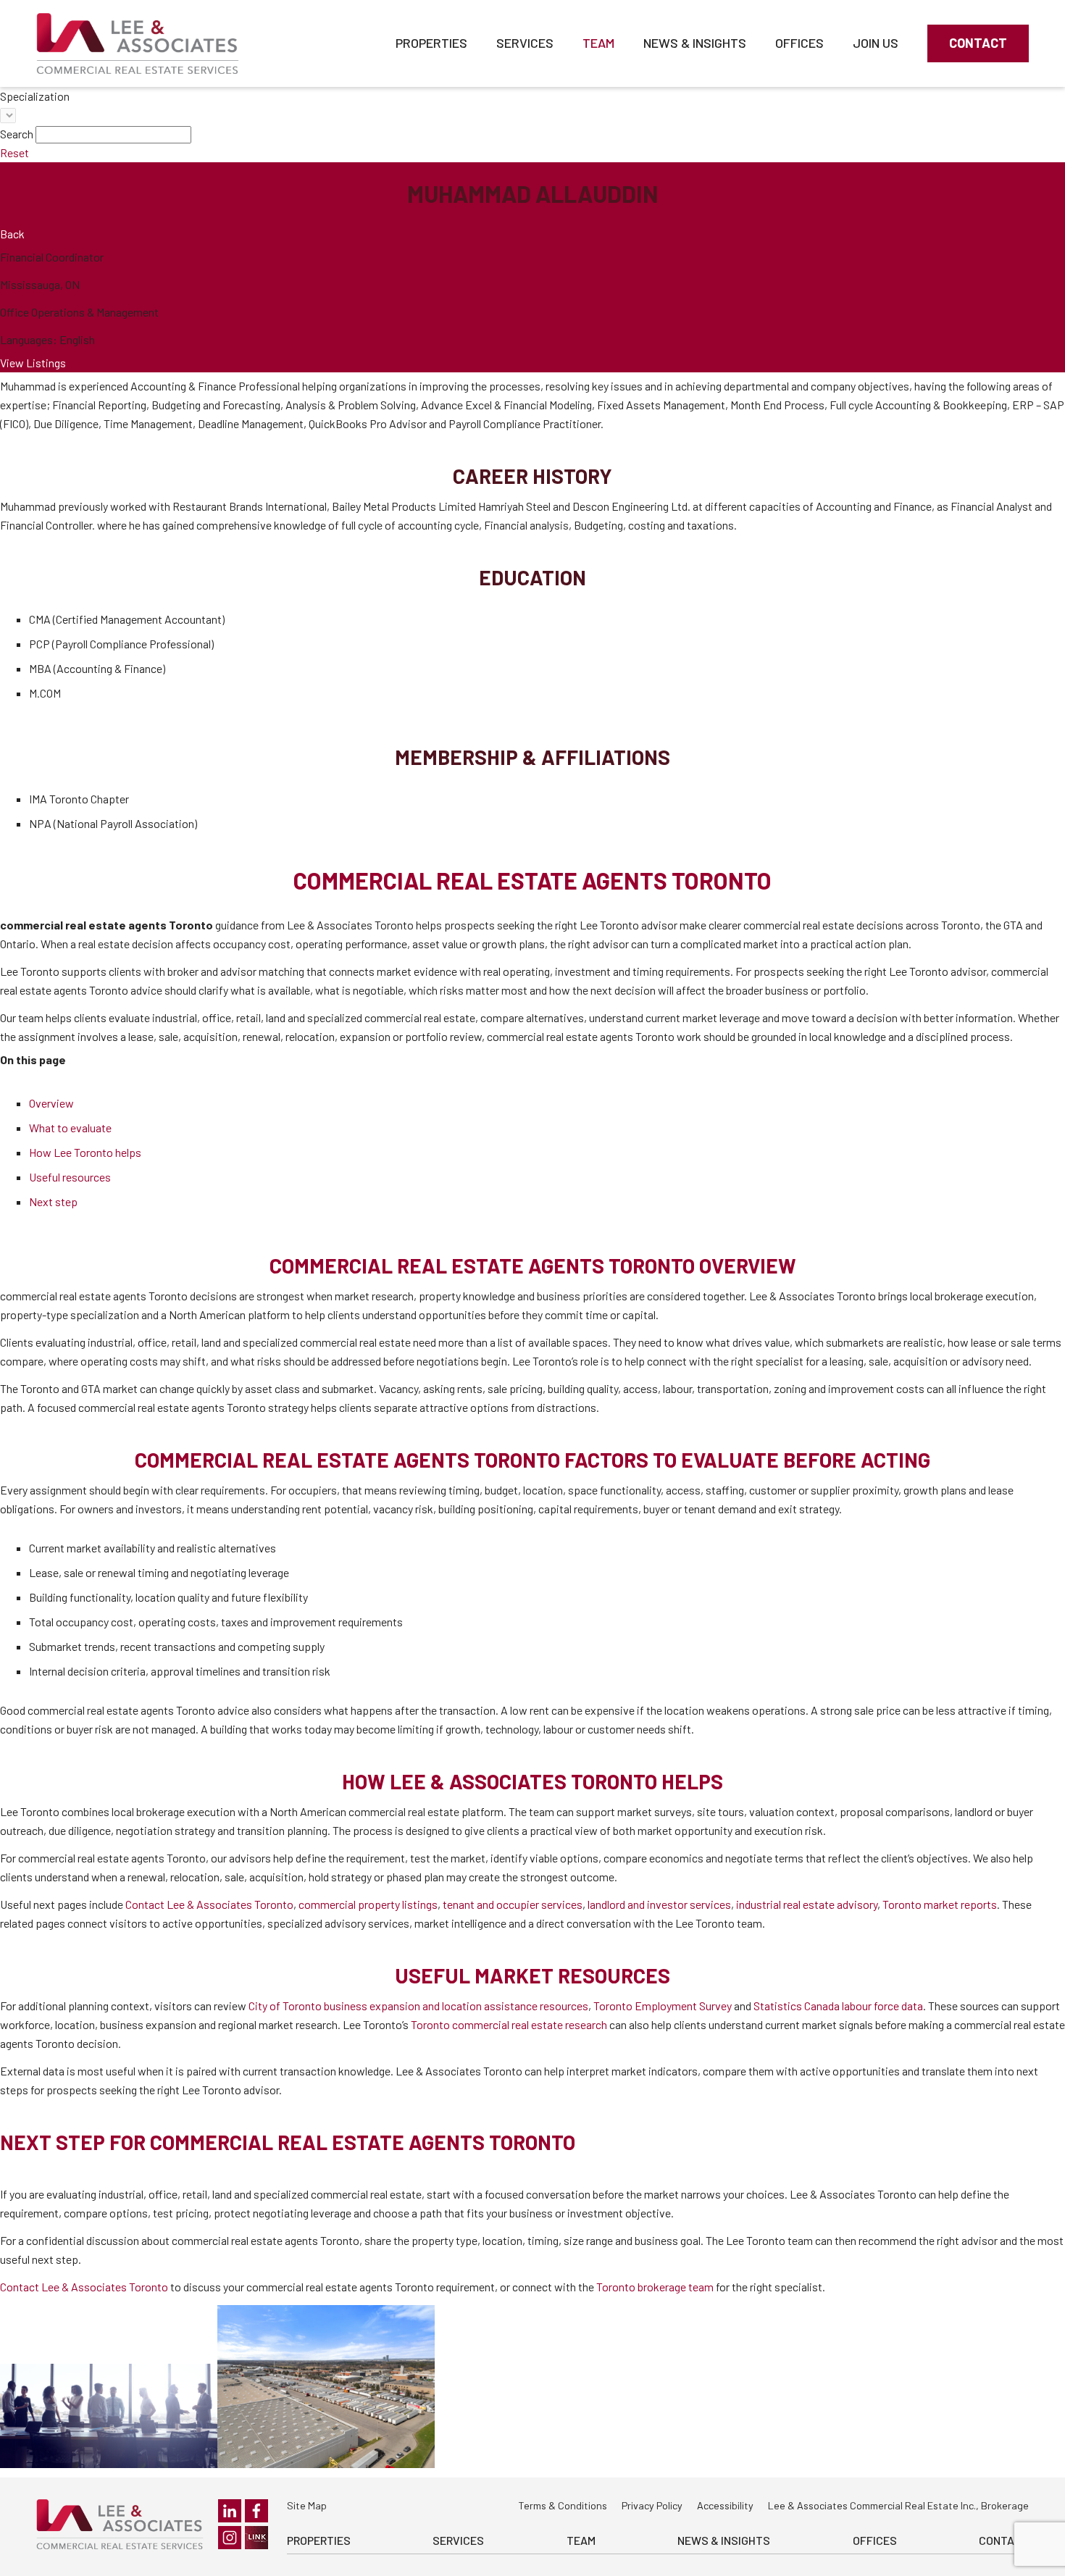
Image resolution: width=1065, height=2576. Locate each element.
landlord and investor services (659, 1904)
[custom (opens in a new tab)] (256, 2538)
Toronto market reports (940, 1904)
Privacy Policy (652, 2505)
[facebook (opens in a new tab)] (256, 2511)
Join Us (876, 43)
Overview (51, 1103)
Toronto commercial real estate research (509, 2024)
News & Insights (695, 43)
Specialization (35, 96)
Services (525, 43)
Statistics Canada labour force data (838, 2006)
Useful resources (70, 1177)
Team (598, 43)
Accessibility (725, 2505)
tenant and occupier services (513, 1904)
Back (12, 234)
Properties (431, 43)
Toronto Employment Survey (663, 2006)
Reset (14, 152)
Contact (978, 43)
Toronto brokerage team (655, 2287)
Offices (799, 43)
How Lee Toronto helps (85, 1152)
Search (17, 134)
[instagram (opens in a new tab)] (230, 2538)
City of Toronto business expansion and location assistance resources (418, 2006)
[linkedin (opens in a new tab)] (230, 2511)
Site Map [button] (307, 2505)
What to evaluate (70, 1128)
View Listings (33, 363)
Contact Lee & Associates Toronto (209, 1904)
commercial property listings (368, 1904)
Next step (53, 1201)
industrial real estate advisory (807, 1904)
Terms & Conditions (563, 2505)
